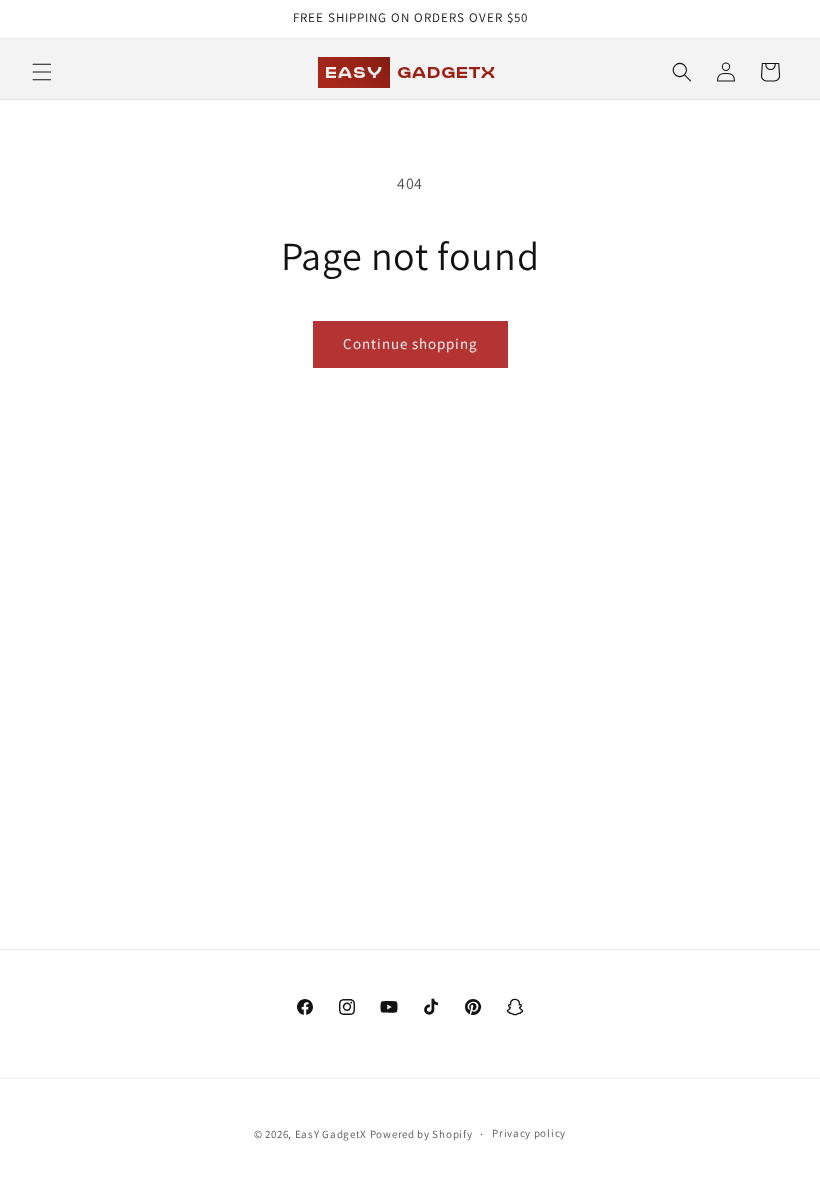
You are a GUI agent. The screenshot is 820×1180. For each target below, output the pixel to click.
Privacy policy (529, 1133)
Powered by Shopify (421, 1134)
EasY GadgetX (331, 1134)
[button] (42, 72)
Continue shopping (410, 343)
